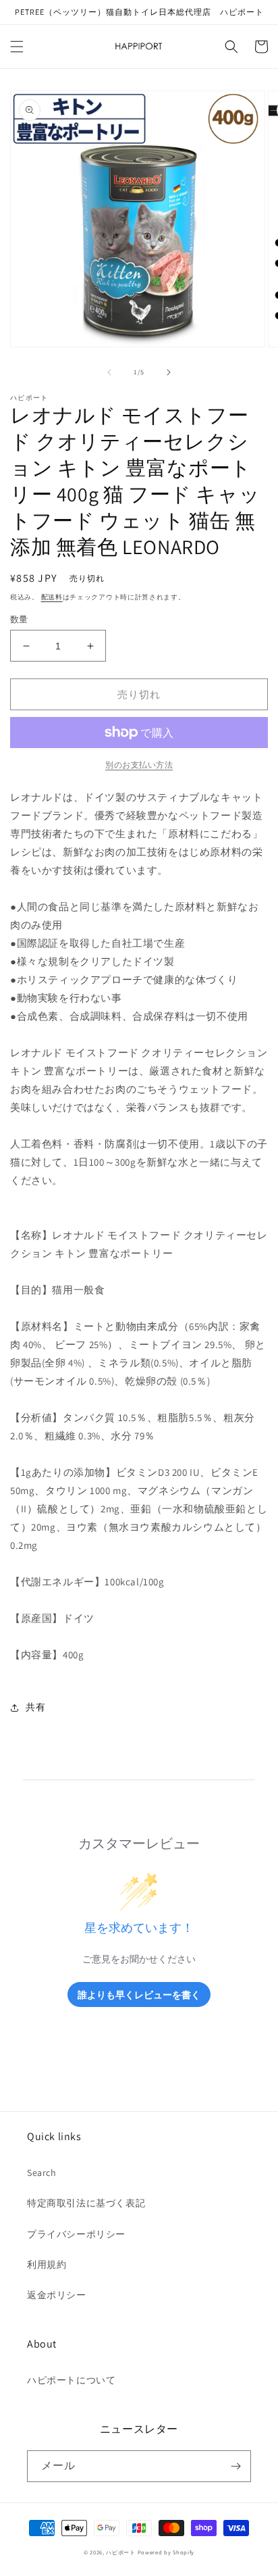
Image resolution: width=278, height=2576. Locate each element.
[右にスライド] (169, 372)
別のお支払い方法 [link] (139, 765)
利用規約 (47, 2264)
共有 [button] (35, 1707)
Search (42, 2173)
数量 (19, 619)
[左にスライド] (109, 372)
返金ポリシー (57, 2295)
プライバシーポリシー (76, 2234)
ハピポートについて (71, 2380)
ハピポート (121, 2552)
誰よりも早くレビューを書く (139, 1995)
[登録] (235, 2466)
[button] (17, 47)
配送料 (52, 597)
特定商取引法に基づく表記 (86, 2203)
